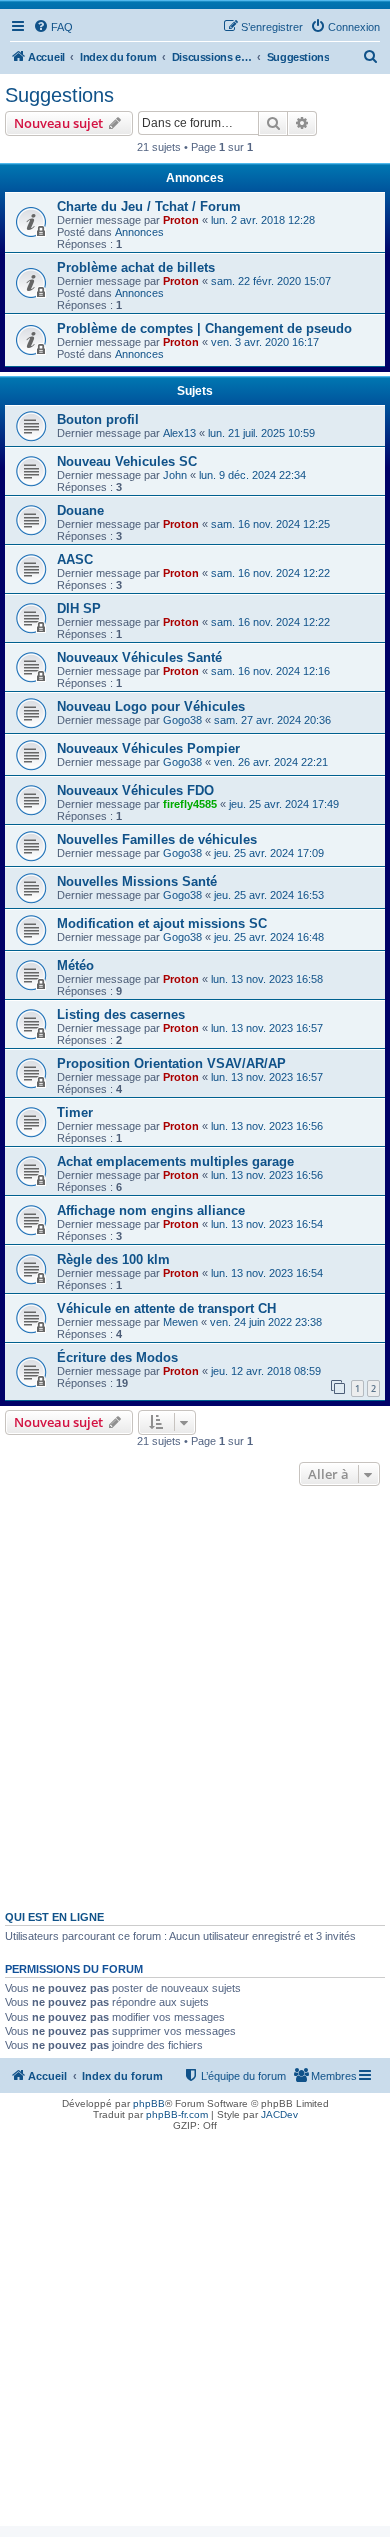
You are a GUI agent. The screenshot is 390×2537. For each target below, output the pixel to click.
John (175, 475)
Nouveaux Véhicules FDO (135, 790)
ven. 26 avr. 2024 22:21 (271, 762)
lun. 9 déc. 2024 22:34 (252, 475)
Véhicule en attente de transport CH (166, 1308)
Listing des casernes (121, 1014)
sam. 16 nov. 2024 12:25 (270, 524)
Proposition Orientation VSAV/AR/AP (171, 1063)
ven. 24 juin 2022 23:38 (266, 1322)
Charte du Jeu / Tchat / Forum (149, 206)
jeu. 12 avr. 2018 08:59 (266, 1371)
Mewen (180, 1322)
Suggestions (59, 95)
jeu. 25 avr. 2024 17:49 (284, 804)
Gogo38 (182, 720)
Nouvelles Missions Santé (137, 881)
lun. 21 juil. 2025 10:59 (261, 433)
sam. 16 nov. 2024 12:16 (270, 671)
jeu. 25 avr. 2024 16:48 (269, 937)
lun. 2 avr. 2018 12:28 (263, 220)
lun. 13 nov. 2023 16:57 (267, 1028)
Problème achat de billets (136, 267)
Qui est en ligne (54, 1917)
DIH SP (79, 608)
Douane (80, 510)
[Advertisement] (195, 1696)
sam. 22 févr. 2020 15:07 (271, 281)
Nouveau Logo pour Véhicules (151, 706)
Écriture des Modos (117, 1357)
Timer (75, 1112)
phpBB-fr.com (177, 2114)
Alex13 (179, 433)
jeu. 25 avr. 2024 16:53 (269, 895)
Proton (181, 220)
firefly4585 (190, 804)
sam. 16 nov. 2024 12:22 (270, 573)
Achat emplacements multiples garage (175, 1161)
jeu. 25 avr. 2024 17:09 (269, 853)
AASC (75, 559)
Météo (75, 965)
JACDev (279, 2114)
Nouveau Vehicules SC (127, 461)
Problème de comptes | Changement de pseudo (204, 328)
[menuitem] (53, 27)
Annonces (139, 232)
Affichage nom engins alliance (151, 1210)
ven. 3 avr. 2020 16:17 (265, 342)
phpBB (149, 2103)
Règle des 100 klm (113, 1259)
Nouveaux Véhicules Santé (139, 657)
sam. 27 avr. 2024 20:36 (272, 720)
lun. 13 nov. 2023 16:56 (267, 1126)
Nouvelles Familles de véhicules (157, 839)
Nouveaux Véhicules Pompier (148, 748)
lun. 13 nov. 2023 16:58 (267, 979)
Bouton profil (98, 419)
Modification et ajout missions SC (162, 923)
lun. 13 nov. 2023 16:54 (267, 1224)
